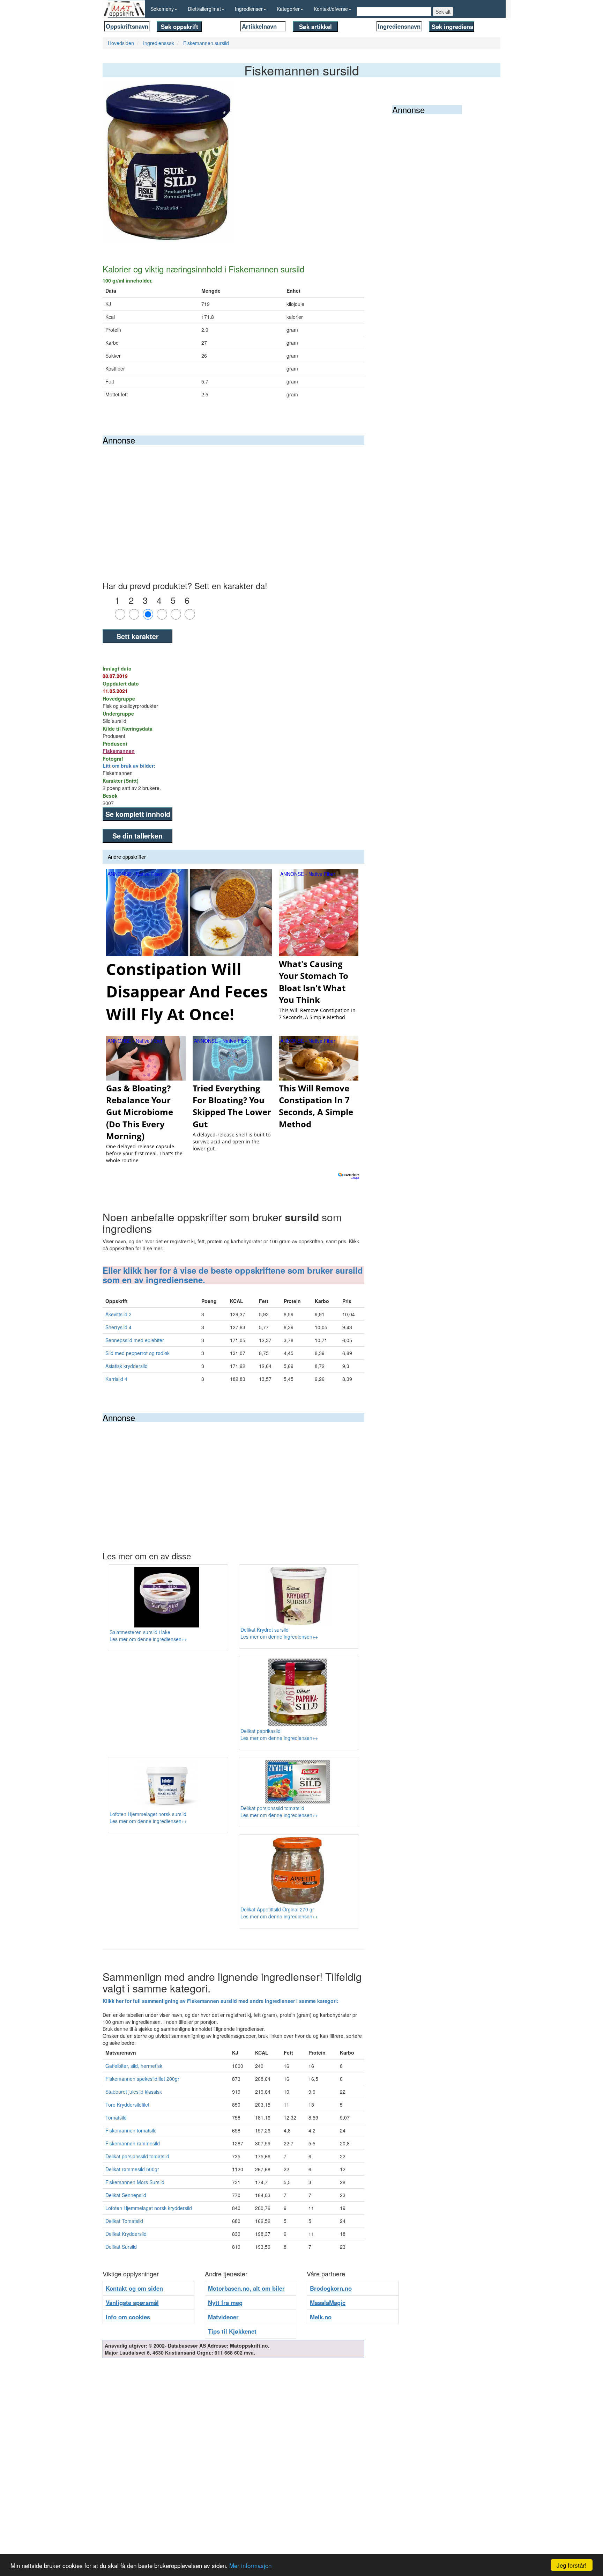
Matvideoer (223, 2317)
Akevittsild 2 (118, 1314)
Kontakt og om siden (134, 2288)
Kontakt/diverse (331, 9)
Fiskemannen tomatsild (131, 2130)
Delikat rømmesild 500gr (132, 2169)
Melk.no (321, 2317)
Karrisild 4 (116, 1379)
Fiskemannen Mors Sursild (135, 2182)
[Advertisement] (233, 497)
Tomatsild (116, 2117)
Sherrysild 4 (118, 1327)
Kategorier (288, 9)
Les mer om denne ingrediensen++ (148, 1639)
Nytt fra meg (225, 2303)
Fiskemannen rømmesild (133, 2143)
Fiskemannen (119, 751)
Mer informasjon (250, 2565)
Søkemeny (162, 9)
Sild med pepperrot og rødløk (137, 1353)
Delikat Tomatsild (124, 2221)
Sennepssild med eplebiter (135, 1340)
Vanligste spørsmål (132, 2303)
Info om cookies (128, 2317)
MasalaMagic (328, 2303)
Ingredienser (249, 9)
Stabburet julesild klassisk (134, 2092)
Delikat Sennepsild (126, 2195)
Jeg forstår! (572, 2565)
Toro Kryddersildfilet (127, 2105)
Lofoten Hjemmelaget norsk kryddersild (149, 2208)
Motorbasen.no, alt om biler (246, 2288)
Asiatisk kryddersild (126, 1366)
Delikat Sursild (121, 2247)
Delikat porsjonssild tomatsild (137, 2156)
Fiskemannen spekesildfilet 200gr (142, 2079)
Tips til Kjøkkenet (232, 2331)
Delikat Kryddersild (126, 2234)
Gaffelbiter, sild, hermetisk (134, 2066)
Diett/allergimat (204, 9)
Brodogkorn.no (331, 2288)
